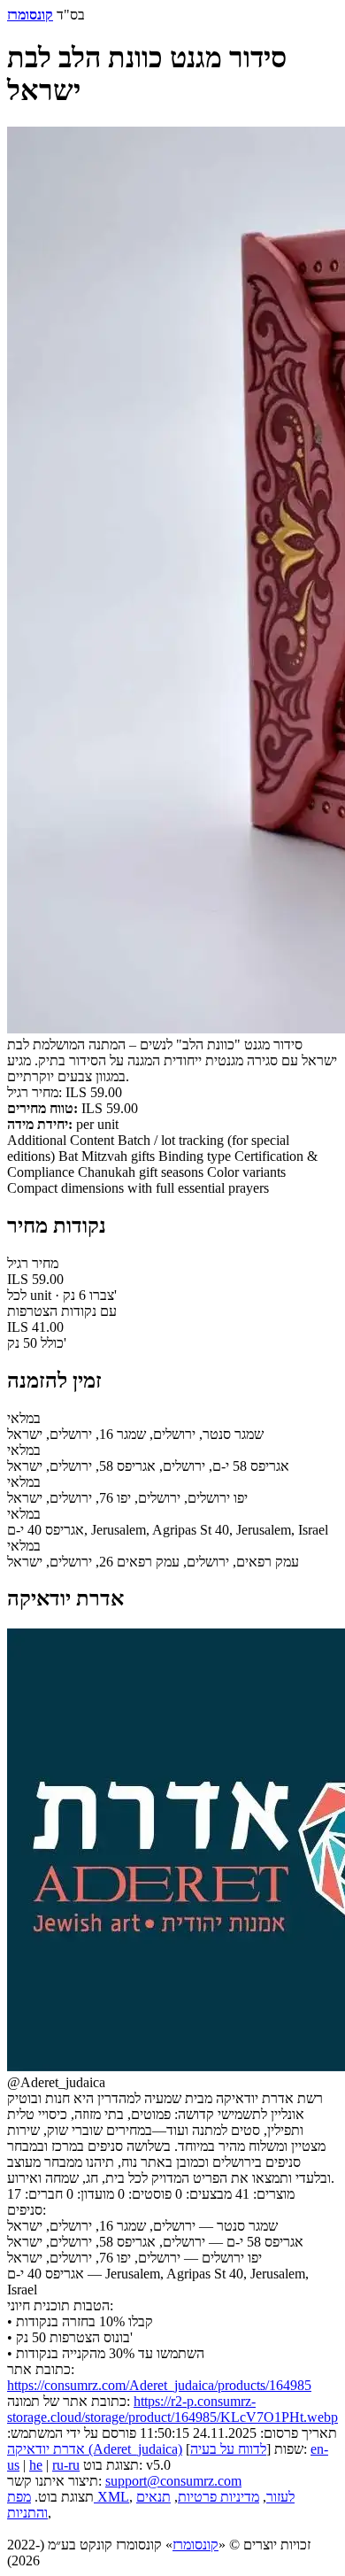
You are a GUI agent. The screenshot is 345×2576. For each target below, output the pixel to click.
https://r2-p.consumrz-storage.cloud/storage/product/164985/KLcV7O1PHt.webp (172, 2409)
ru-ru (66, 2465)
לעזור (280, 2497)
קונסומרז (195, 2545)
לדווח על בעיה (228, 2449)
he (36, 2465)
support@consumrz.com (173, 2481)
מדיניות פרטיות (218, 2497)
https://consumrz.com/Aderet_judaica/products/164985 (159, 2385)
